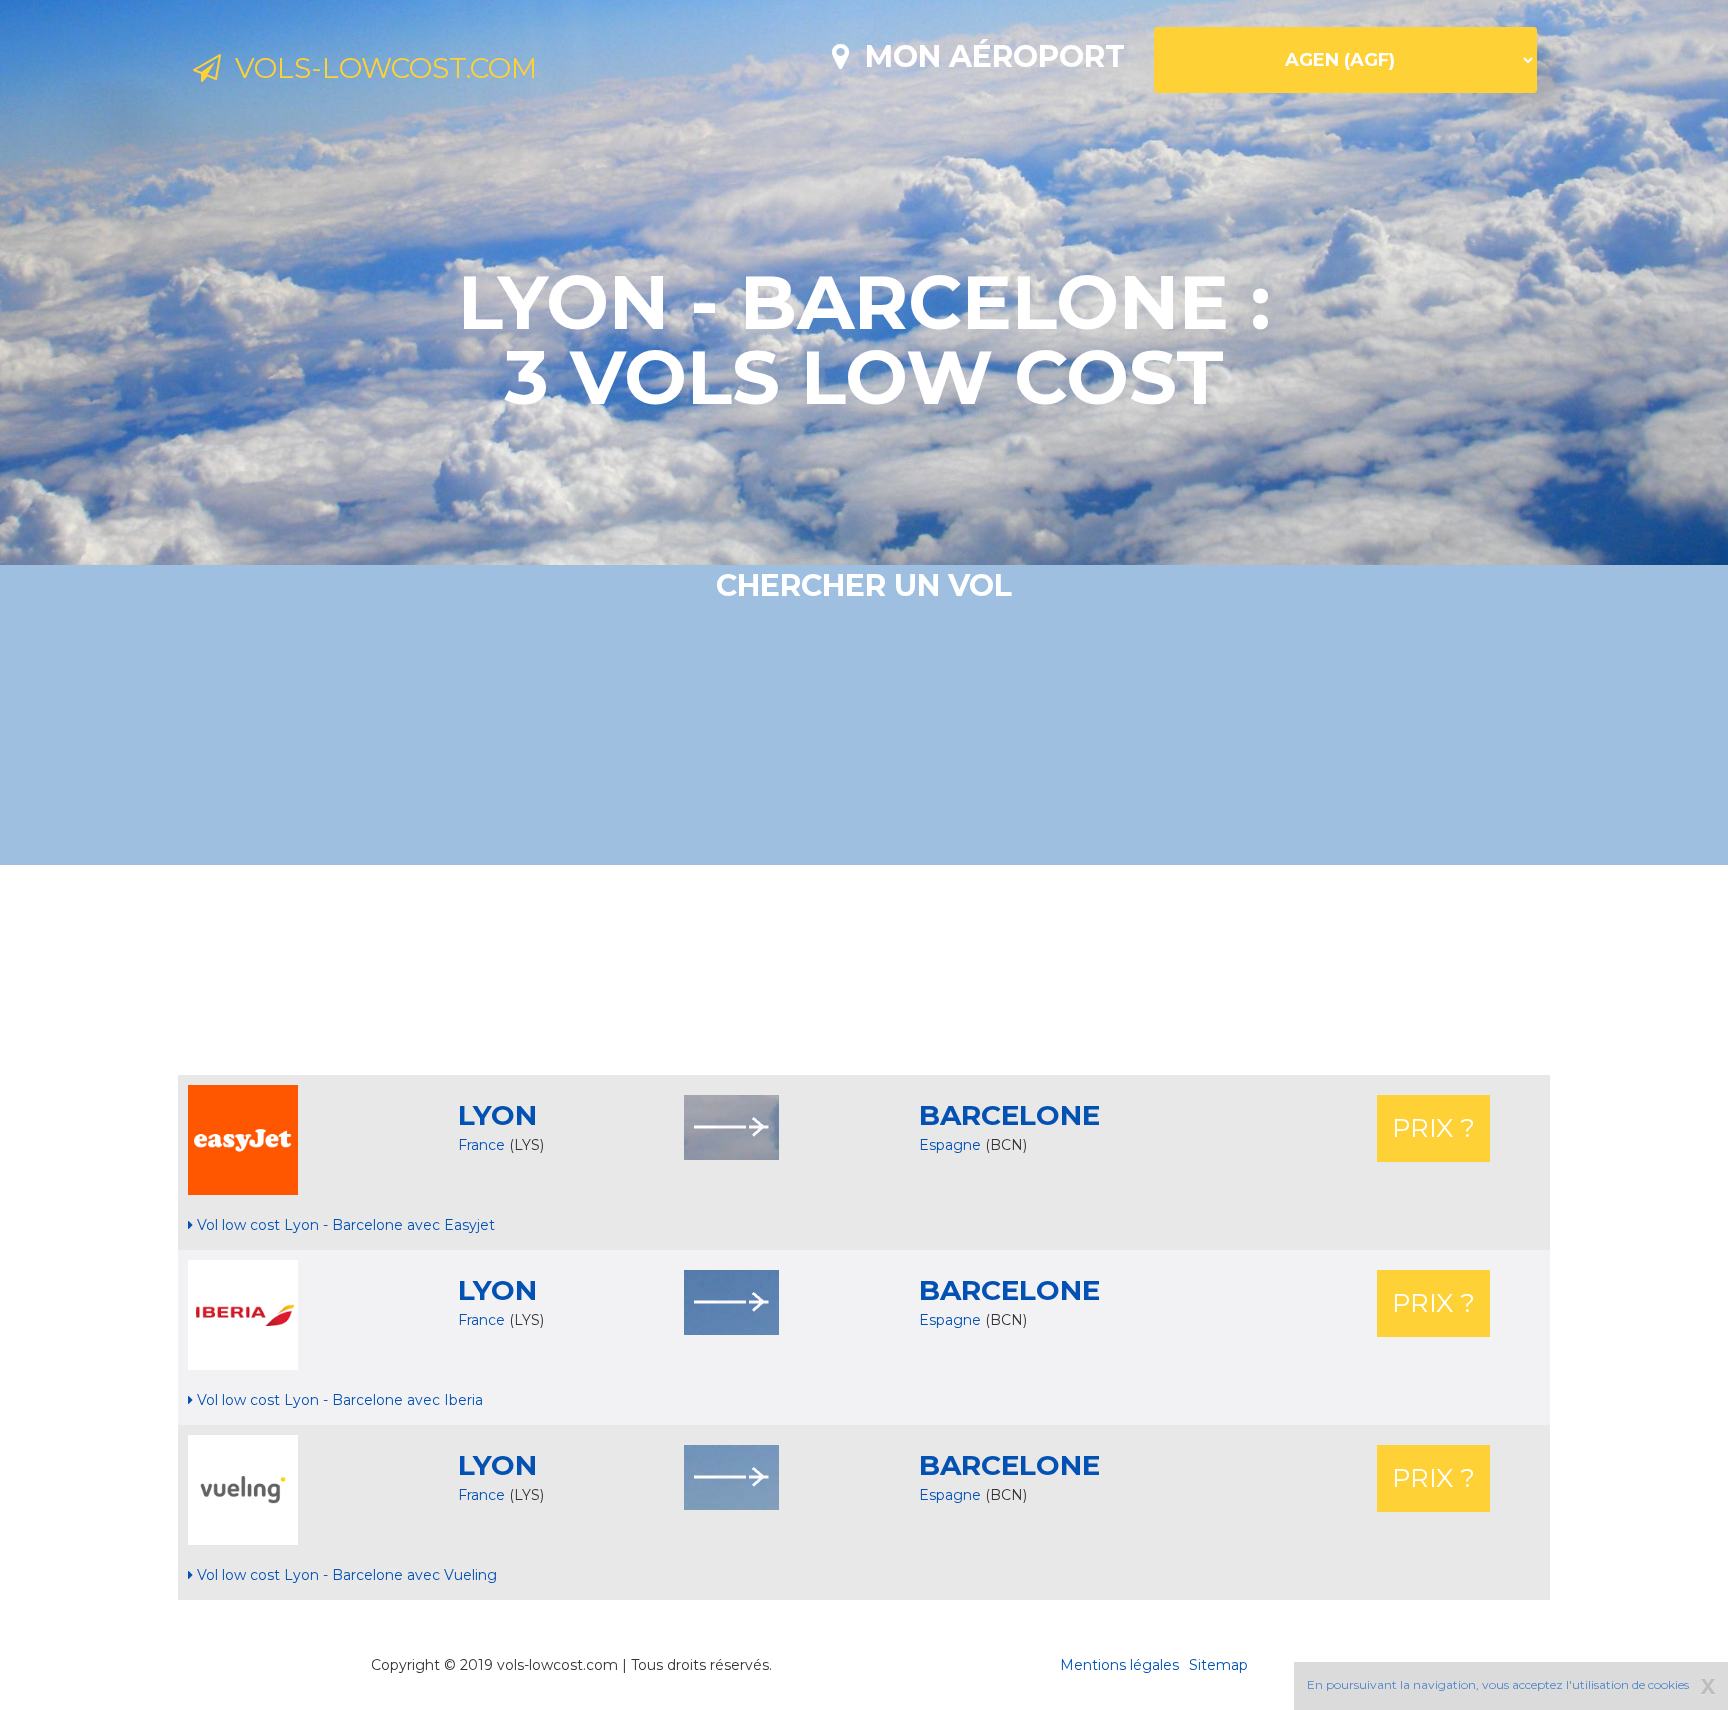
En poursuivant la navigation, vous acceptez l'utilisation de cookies (1498, 1684)
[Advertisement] (864, 970)
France (481, 1145)
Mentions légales (1119, 1665)
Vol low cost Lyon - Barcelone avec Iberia (338, 1400)
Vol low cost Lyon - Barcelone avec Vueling (345, 1575)
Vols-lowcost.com (379, 68)
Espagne (952, 1145)
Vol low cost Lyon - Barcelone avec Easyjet (344, 1225)
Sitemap (1218, 1665)
